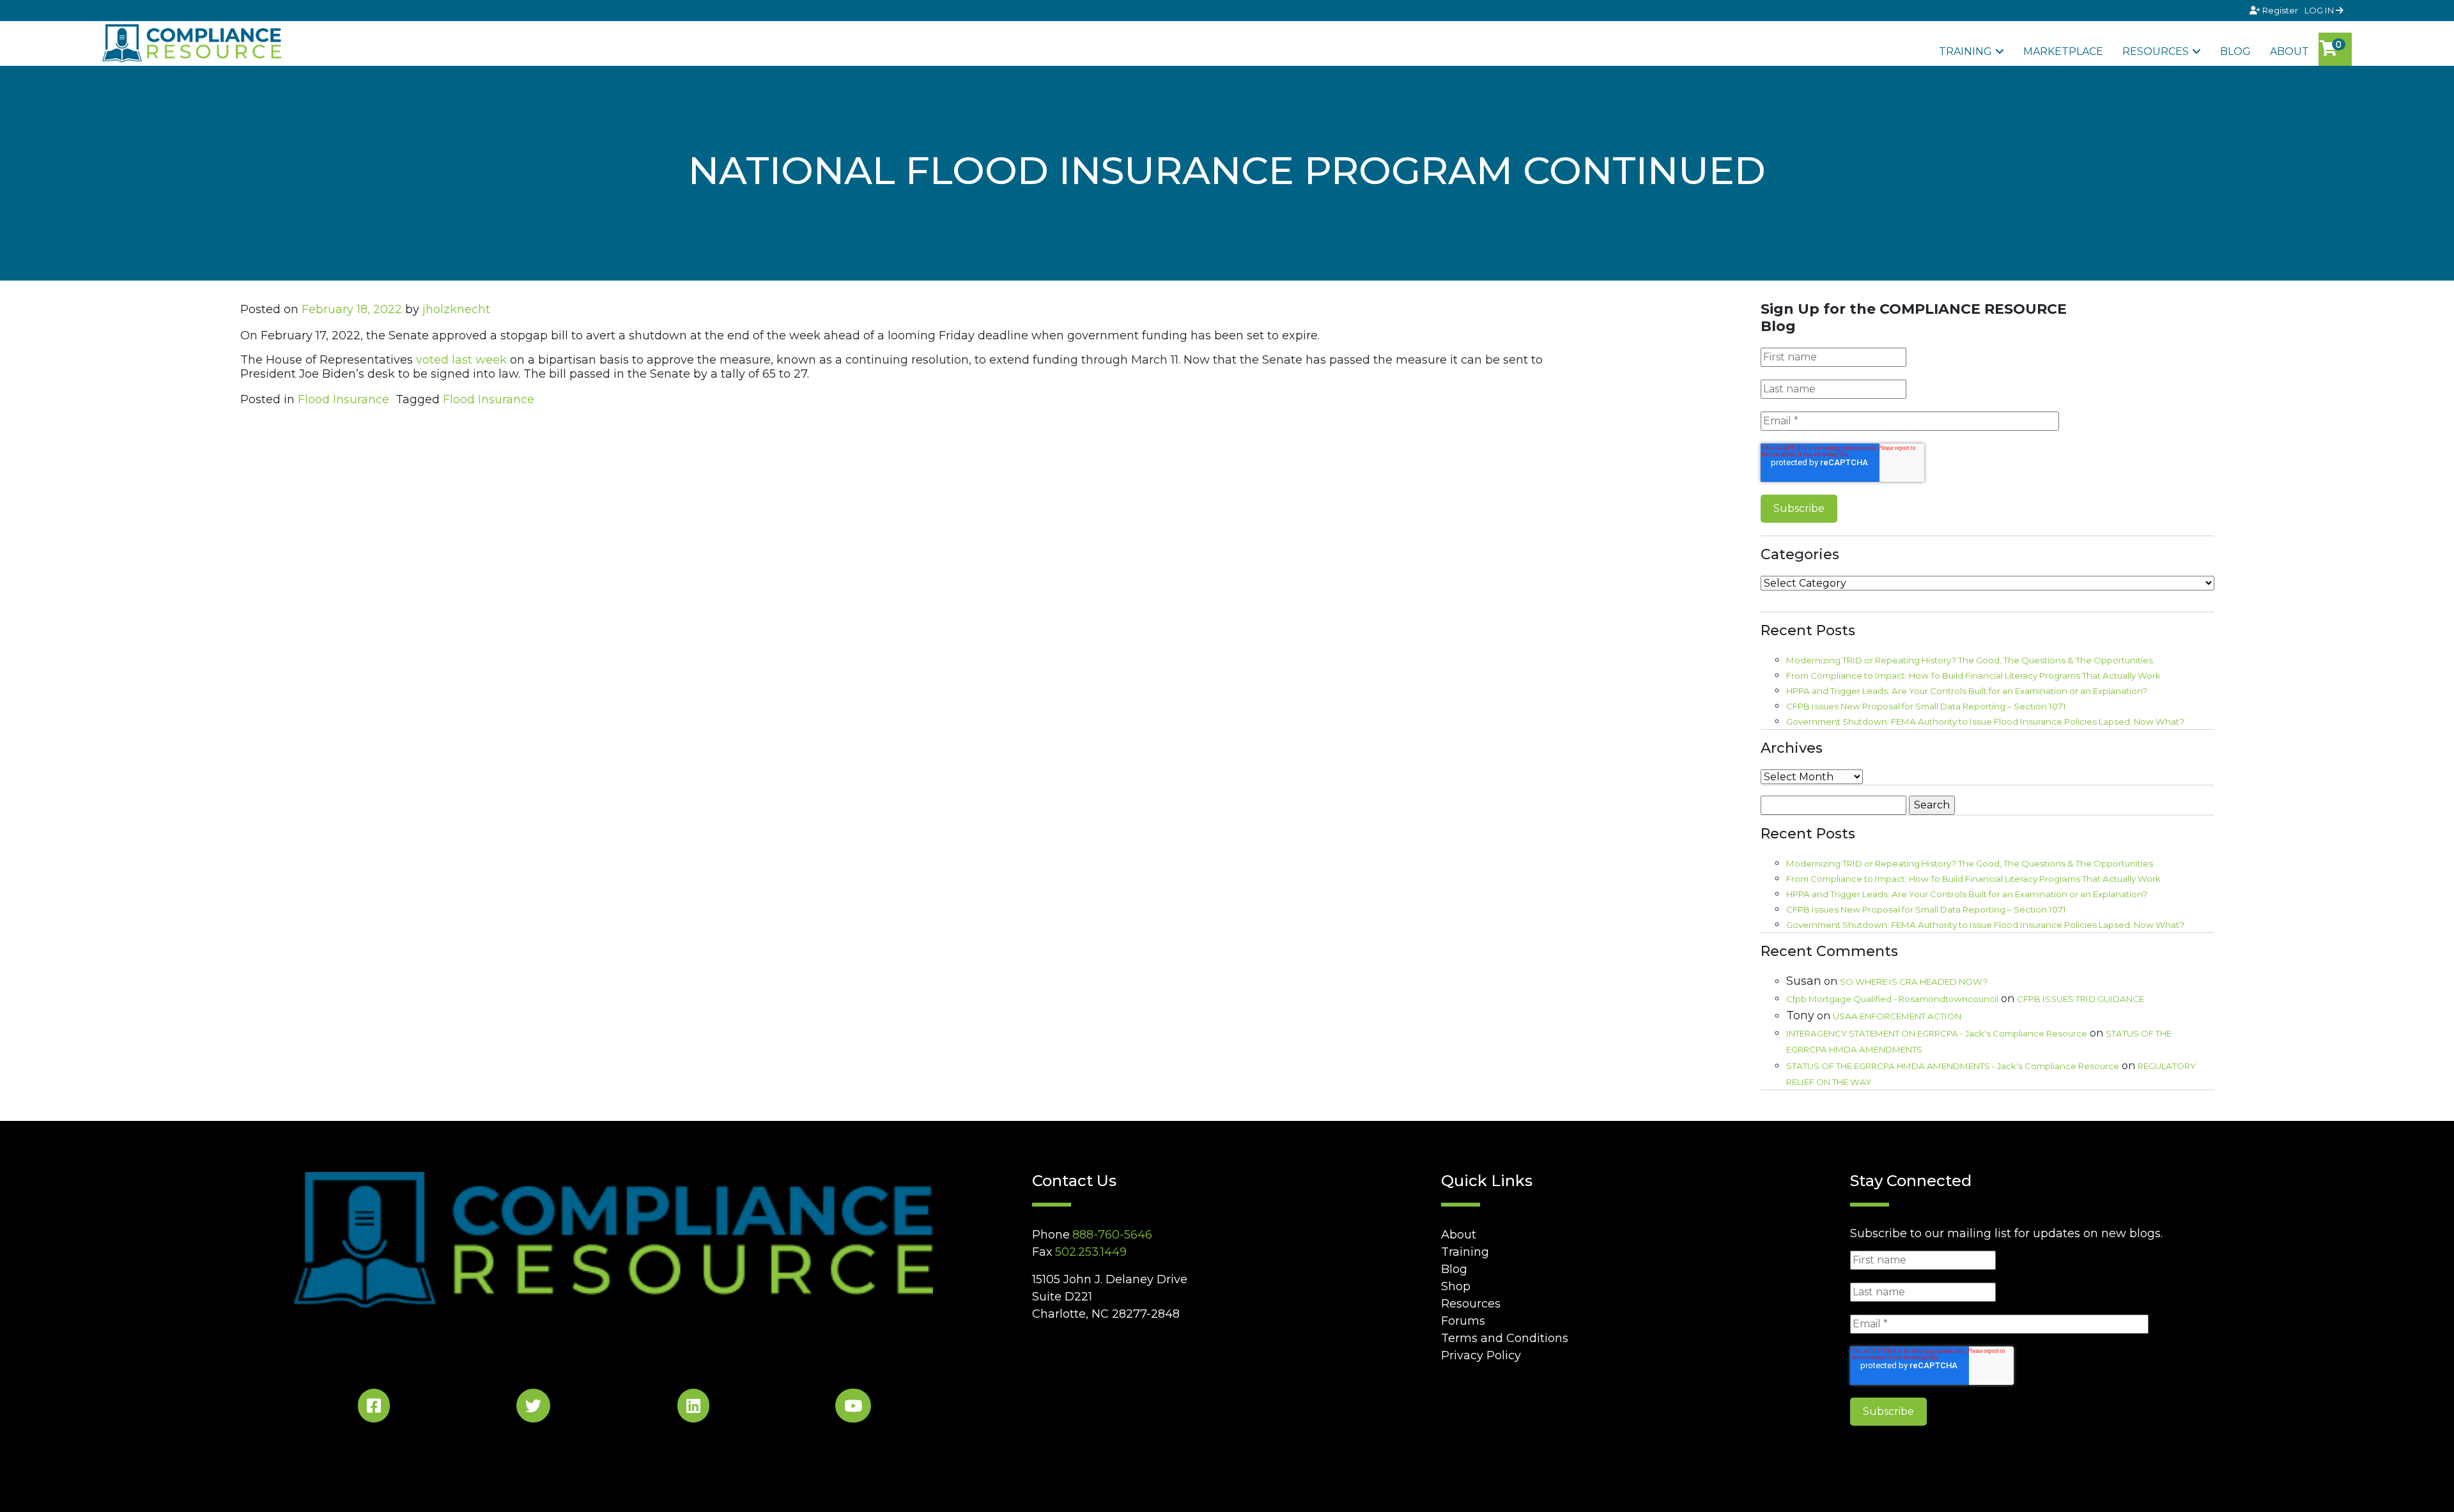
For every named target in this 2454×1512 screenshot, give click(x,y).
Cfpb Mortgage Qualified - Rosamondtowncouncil (1892, 999)
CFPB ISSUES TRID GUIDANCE (2080, 999)
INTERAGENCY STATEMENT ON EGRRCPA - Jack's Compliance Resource (1937, 1033)
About (2289, 51)
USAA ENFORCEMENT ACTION (1897, 1016)
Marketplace (2063, 51)
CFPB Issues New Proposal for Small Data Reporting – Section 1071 (1926, 706)
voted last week (461, 360)
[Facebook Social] (374, 1408)
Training (1965, 51)
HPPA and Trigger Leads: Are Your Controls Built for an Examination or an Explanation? (1967, 691)
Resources (2156, 51)
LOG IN (2320, 10)
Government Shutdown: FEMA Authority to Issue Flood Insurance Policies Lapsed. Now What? (1985, 721)
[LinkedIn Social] (693, 1408)
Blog (2235, 51)
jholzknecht (456, 309)
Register (2280, 10)
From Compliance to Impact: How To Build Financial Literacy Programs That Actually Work (1973, 675)
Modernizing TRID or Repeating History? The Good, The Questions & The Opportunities (1970, 660)
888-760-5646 (1112, 1235)
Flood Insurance (343, 399)
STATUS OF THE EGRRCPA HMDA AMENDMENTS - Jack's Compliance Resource (1953, 1066)
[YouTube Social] (853, 1408)
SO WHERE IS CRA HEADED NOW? (1914, 982)
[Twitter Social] (533, 1408)
